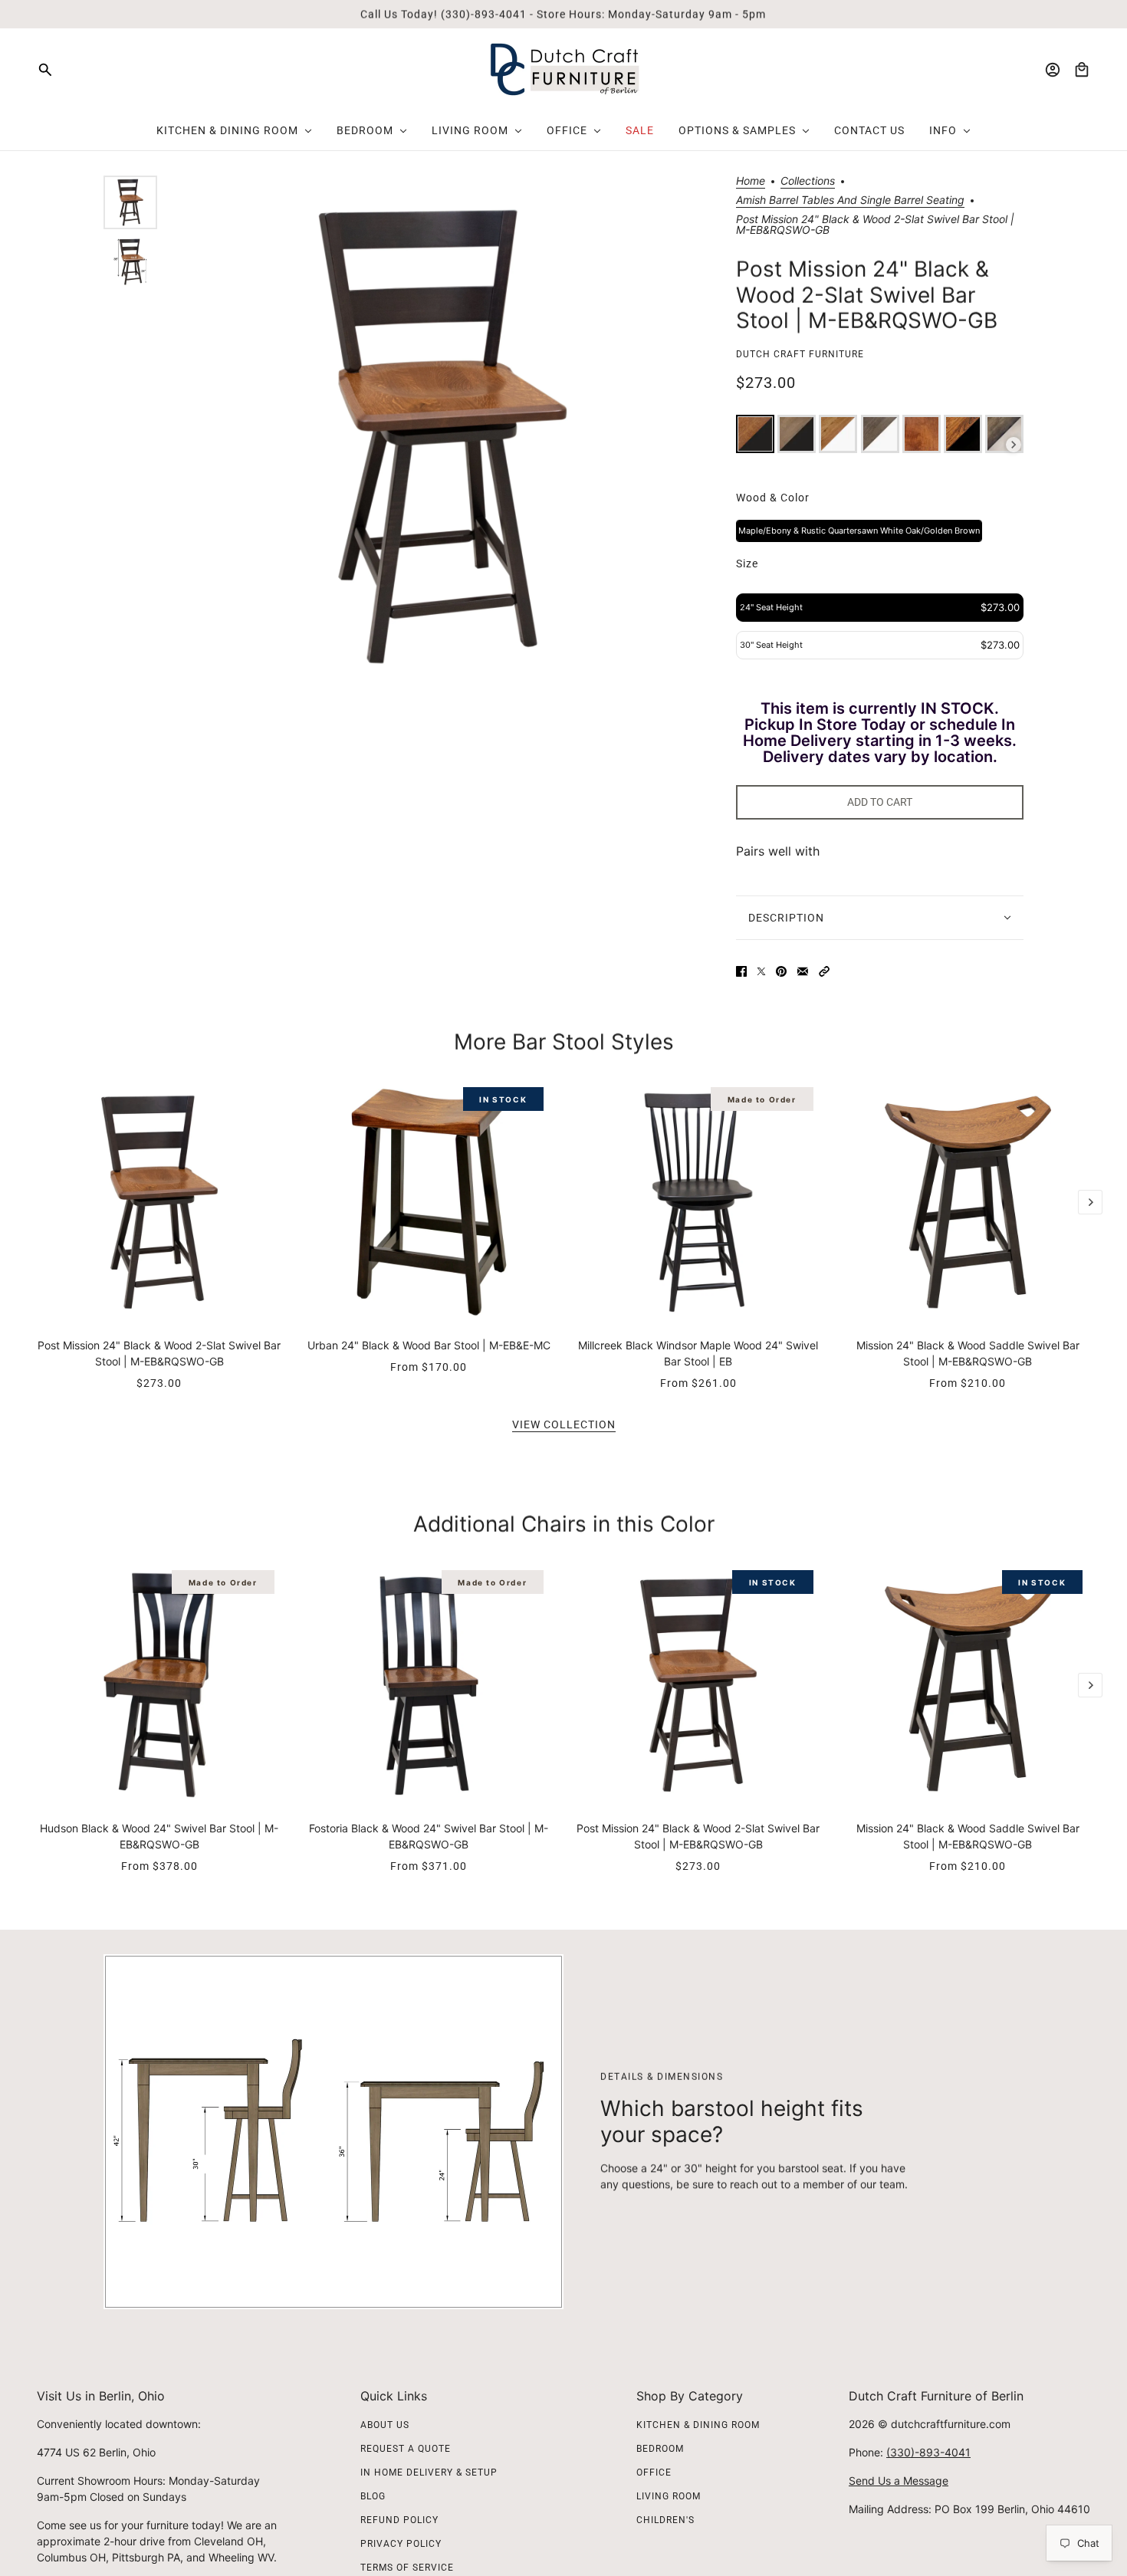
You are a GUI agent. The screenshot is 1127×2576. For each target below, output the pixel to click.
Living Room (669, 2496)
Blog (373, 2496)
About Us (385, 2425)
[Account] (1053, 70)
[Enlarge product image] (443, 437)
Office (654, 2472)
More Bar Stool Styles (564, 1042)
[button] (824, 971)
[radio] (755, 434)
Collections (808, 181)
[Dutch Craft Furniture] (564, 69)
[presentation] (1014, 445)
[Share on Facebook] (741, 971)
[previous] (37, 1092)
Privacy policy (401, 2544)
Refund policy (399, 2520)
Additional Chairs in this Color (564, 1524)
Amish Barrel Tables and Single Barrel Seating (850, 200)
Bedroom (660, 2449)
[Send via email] (803, 971)
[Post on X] (761, 971)
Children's (665, 2520)
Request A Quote (406, 2449)
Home (751, 181)
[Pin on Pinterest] (781, 971)
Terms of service (407, 2568)
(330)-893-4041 (928, 2452)
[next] (1090, 1202)
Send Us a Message (899, 2481)
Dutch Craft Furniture (800, 354)
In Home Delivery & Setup (429, 2472)
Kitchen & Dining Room (698, 2425)
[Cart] (1082, 70)
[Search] (45, 70)
